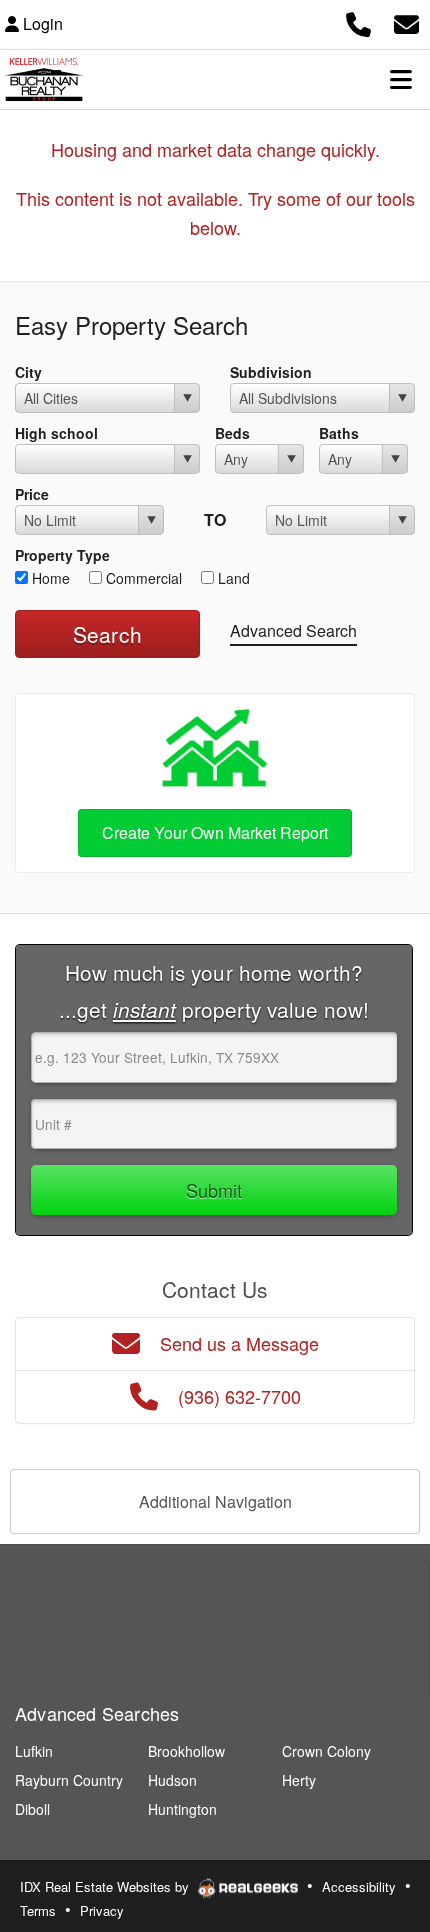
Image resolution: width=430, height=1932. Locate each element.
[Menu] (401, 79)
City (28, 372)
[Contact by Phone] (358, 21)
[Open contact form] (406, 21)
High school (56, 433)
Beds (232, 433)
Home (49, 578)
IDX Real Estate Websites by (106, 1886)
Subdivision (271, 372)
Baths (339, 433)
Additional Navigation (215, 1501)
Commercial (142, 578)
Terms (38, 1910)
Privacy (102, 1910)
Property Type (62, 555)
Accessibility (359, 1886)
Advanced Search (293, 630)
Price (32, 494)
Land (232, 578)
